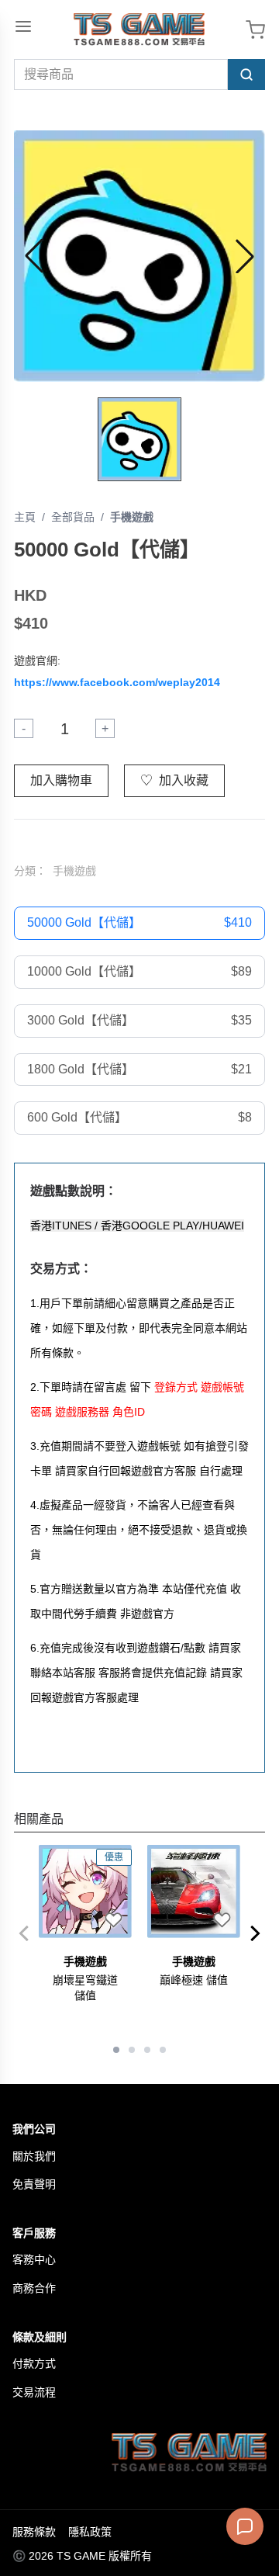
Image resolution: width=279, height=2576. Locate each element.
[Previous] (23, 1933)
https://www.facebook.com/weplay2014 (117, 682)
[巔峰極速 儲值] (194, 1891)
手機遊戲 (132, 517)
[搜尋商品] (246, 75)
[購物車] (255, 30)
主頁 (25, 517)
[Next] (256, 1933)
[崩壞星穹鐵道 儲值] (85, 1891)
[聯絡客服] (245, 2526)
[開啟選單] (23, 26)
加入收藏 (174, 780)
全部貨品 (73, 517)
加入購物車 (61, 780)
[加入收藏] (113, 1919)
